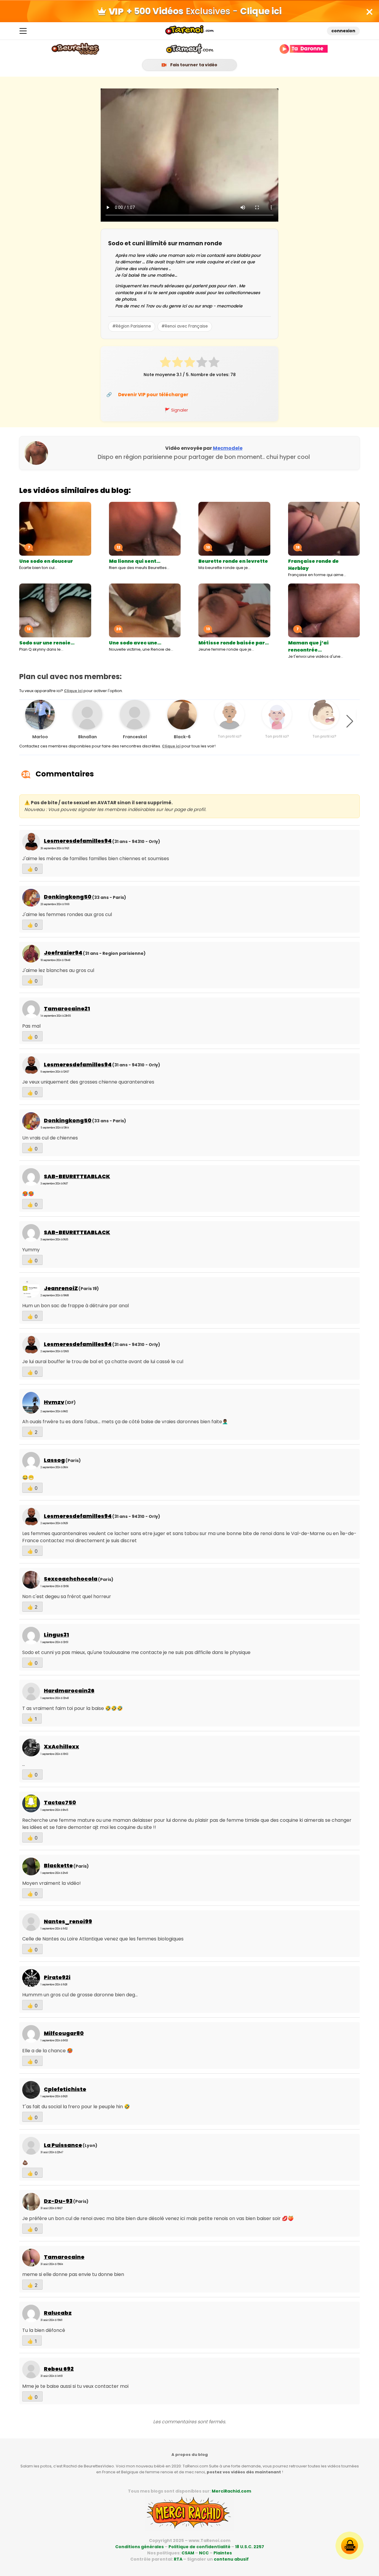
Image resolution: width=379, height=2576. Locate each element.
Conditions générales (139, 2547)
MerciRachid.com (231, 2491)
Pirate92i (57, 1977)
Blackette (58, 1865)
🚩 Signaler (176, 410)
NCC (204, 2553)
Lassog (54, 1460)
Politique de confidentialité (199, 2547)
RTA (178, 2559)
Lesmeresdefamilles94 (78, 841)
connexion (343, 31)
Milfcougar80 (64, 2033)
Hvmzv (54, 1402)
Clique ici (73, 691)
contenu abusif (231, 2559)
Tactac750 (60, 1802)
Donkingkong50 (68, 897)
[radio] (165, 363)
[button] (350, 721)
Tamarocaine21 (67, 1009)
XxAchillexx (61, 1746)
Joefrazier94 (63, 953)
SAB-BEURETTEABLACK (77, 1176)
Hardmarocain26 (69, 1691)
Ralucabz (58, 2313)
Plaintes (223, 2553)
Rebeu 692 (59, 2369)
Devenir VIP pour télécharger (153, 395)
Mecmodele (228, 448)
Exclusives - (204, 11)
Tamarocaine (64, 2257)
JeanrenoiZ (61, 1288)
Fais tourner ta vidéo (193, 65)
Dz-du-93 (58, 2201)
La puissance (63, 2145)
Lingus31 (56, 1635)
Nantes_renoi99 (68, 1921)
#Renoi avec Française (185, 326)
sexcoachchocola (71, 1579)
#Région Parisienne (132, 326)
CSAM (188, 2553)
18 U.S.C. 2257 (250, 2547)
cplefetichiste (65, 2089)
